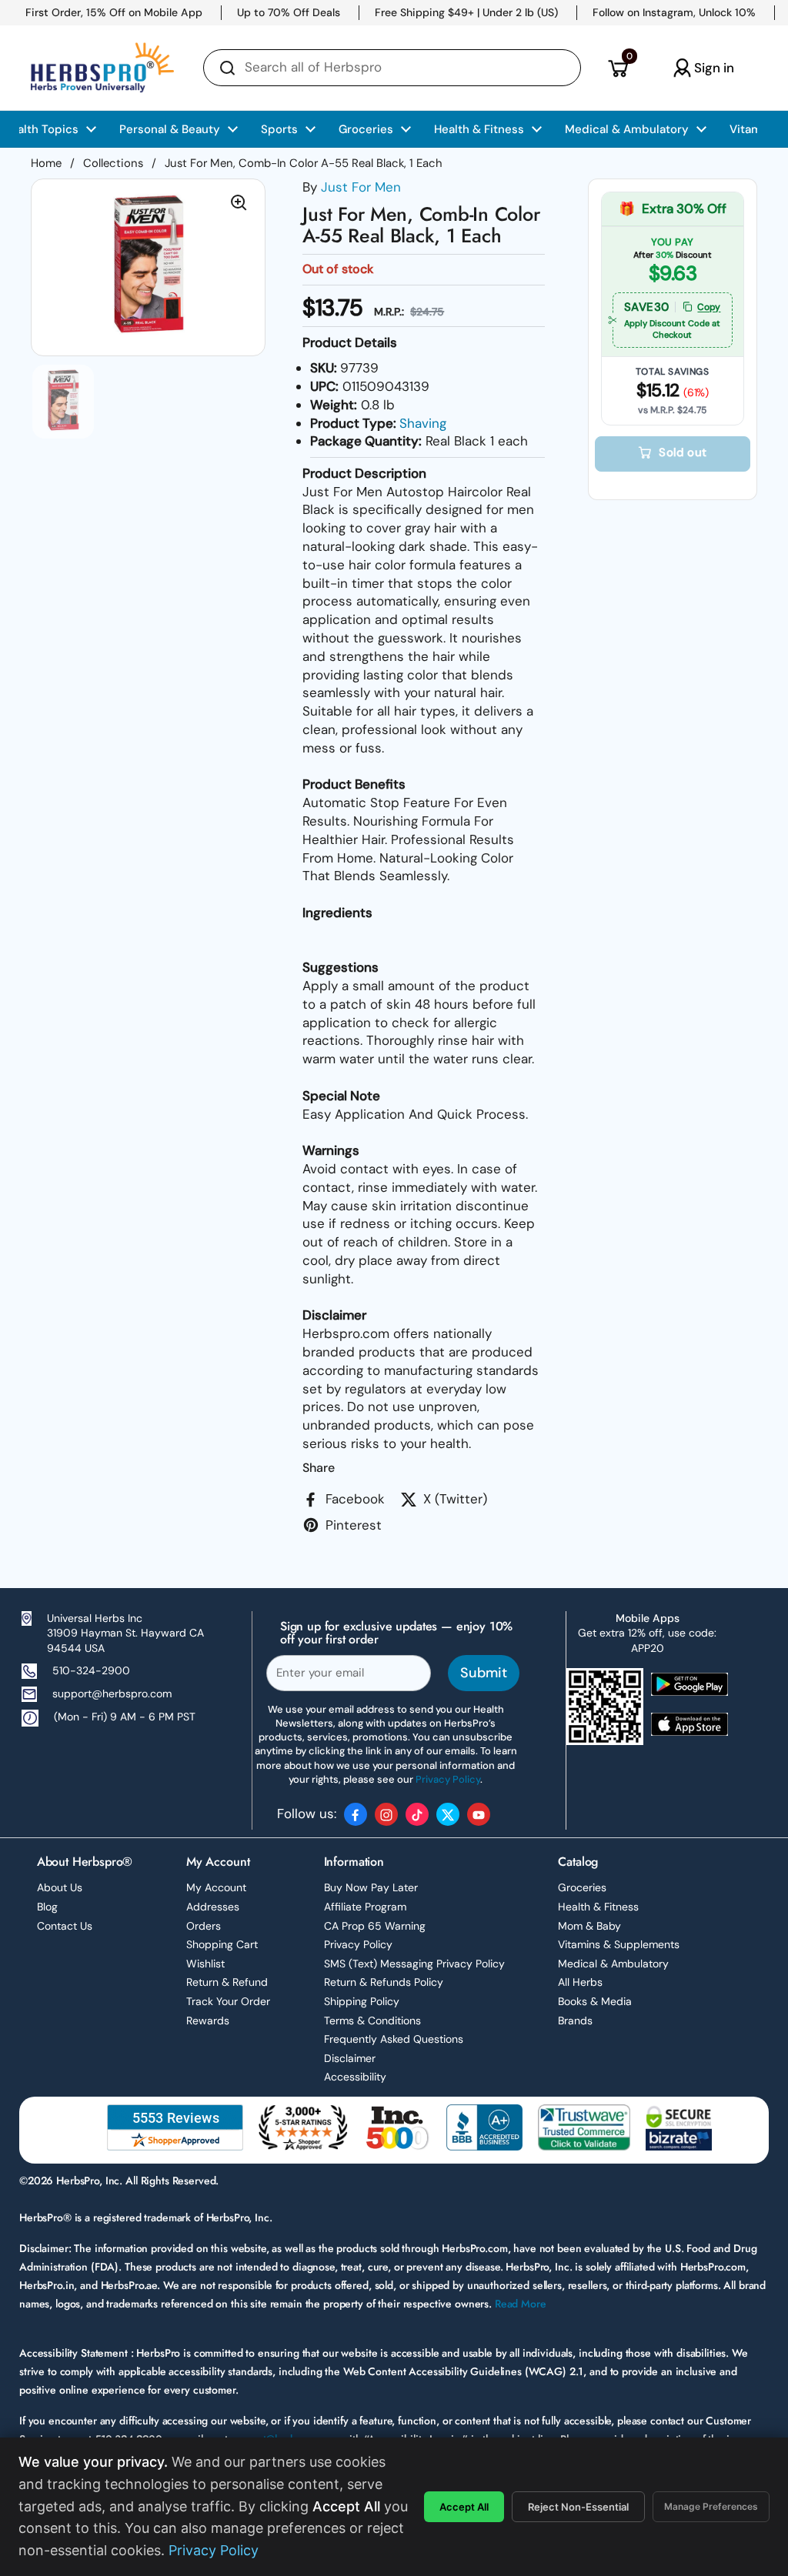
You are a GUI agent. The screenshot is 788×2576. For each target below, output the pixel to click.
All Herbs (580, 1982)
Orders (204, 1926)
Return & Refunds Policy (384, 1982)
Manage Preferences (711, 2506)
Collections (113, 163)
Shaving (423, 423)
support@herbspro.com (112, 1693)
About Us (60, 1887)
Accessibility (355, 2077)
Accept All (464, 2507)
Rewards (208, 2020)
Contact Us (65, 1926)
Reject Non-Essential (578, 2507)
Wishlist (205, 1964)
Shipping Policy (362, 2001)
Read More (521, 2304)
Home (46, 163)
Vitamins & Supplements (619, 1944)
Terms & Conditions (372, 2020)
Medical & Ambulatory (613, 1964)
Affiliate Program (365, 1907)
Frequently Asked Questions (394, 2039)
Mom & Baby (589, 1926)
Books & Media (595, 2001)
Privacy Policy (358, 1944)
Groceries (582, 1887)
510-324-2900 (91, 1670)
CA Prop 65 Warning (375, 1926)
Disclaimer (350, 2058)
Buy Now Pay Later (371, 1887)
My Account (216, 1887)
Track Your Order (228, 2001)
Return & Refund (227, 1982)
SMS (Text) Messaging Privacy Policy (414, 1964)
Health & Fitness (598, 1907)
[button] (618, 68)
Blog (47, 1907)
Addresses (213, 1907)
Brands (575, 2020)
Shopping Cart (222, 1944)
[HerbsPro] (102, 68)
